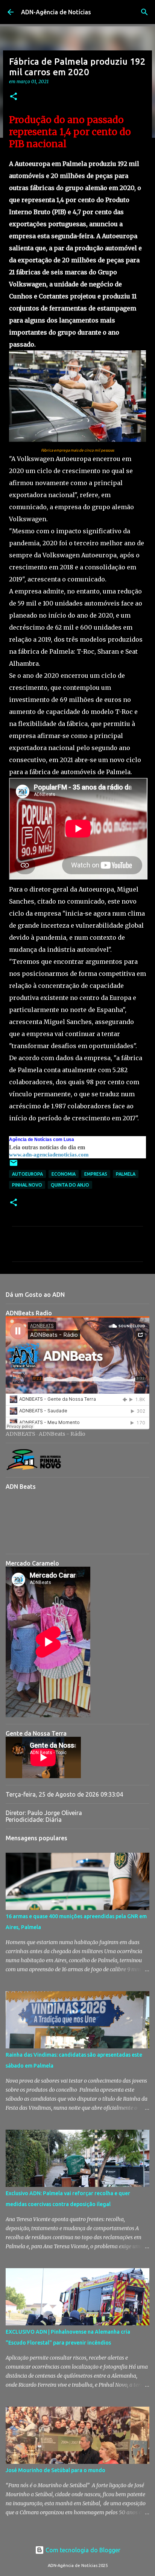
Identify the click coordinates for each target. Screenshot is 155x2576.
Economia (64, 1174)
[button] (14, 97)
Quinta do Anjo (70, 1185)
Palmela (126, 1174)
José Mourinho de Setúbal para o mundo (55, 2470)
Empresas (96, 1174)
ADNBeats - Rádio (62, 1434)
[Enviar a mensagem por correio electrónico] (14, 1166)
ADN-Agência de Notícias (56, 12)
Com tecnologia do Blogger (82, 2550)
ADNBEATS (21, 1434)
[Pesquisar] (144, 12)
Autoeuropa (27, 1174)
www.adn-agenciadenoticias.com (49, 1155)
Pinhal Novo (27, 1185)
